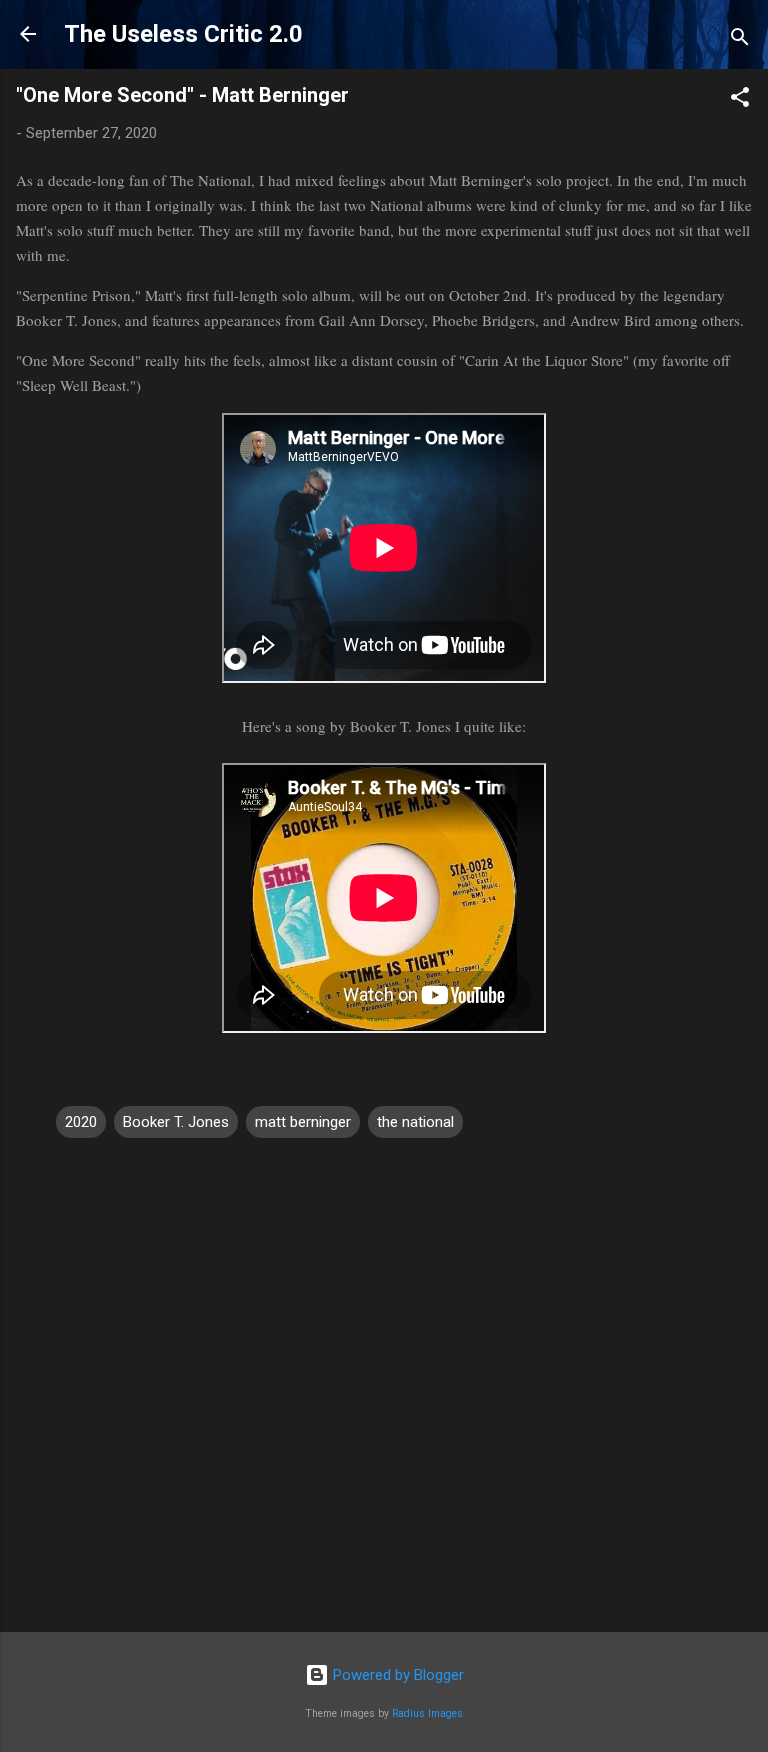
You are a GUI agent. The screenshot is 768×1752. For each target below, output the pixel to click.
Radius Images (427, 1713)
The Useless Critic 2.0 (183, 34)
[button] (740, 100)
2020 (81, 1122)
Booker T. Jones (176, 1122)
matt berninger (303, 1122)
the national (415, 1122)
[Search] (740, 40)
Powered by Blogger (396, 1675)
